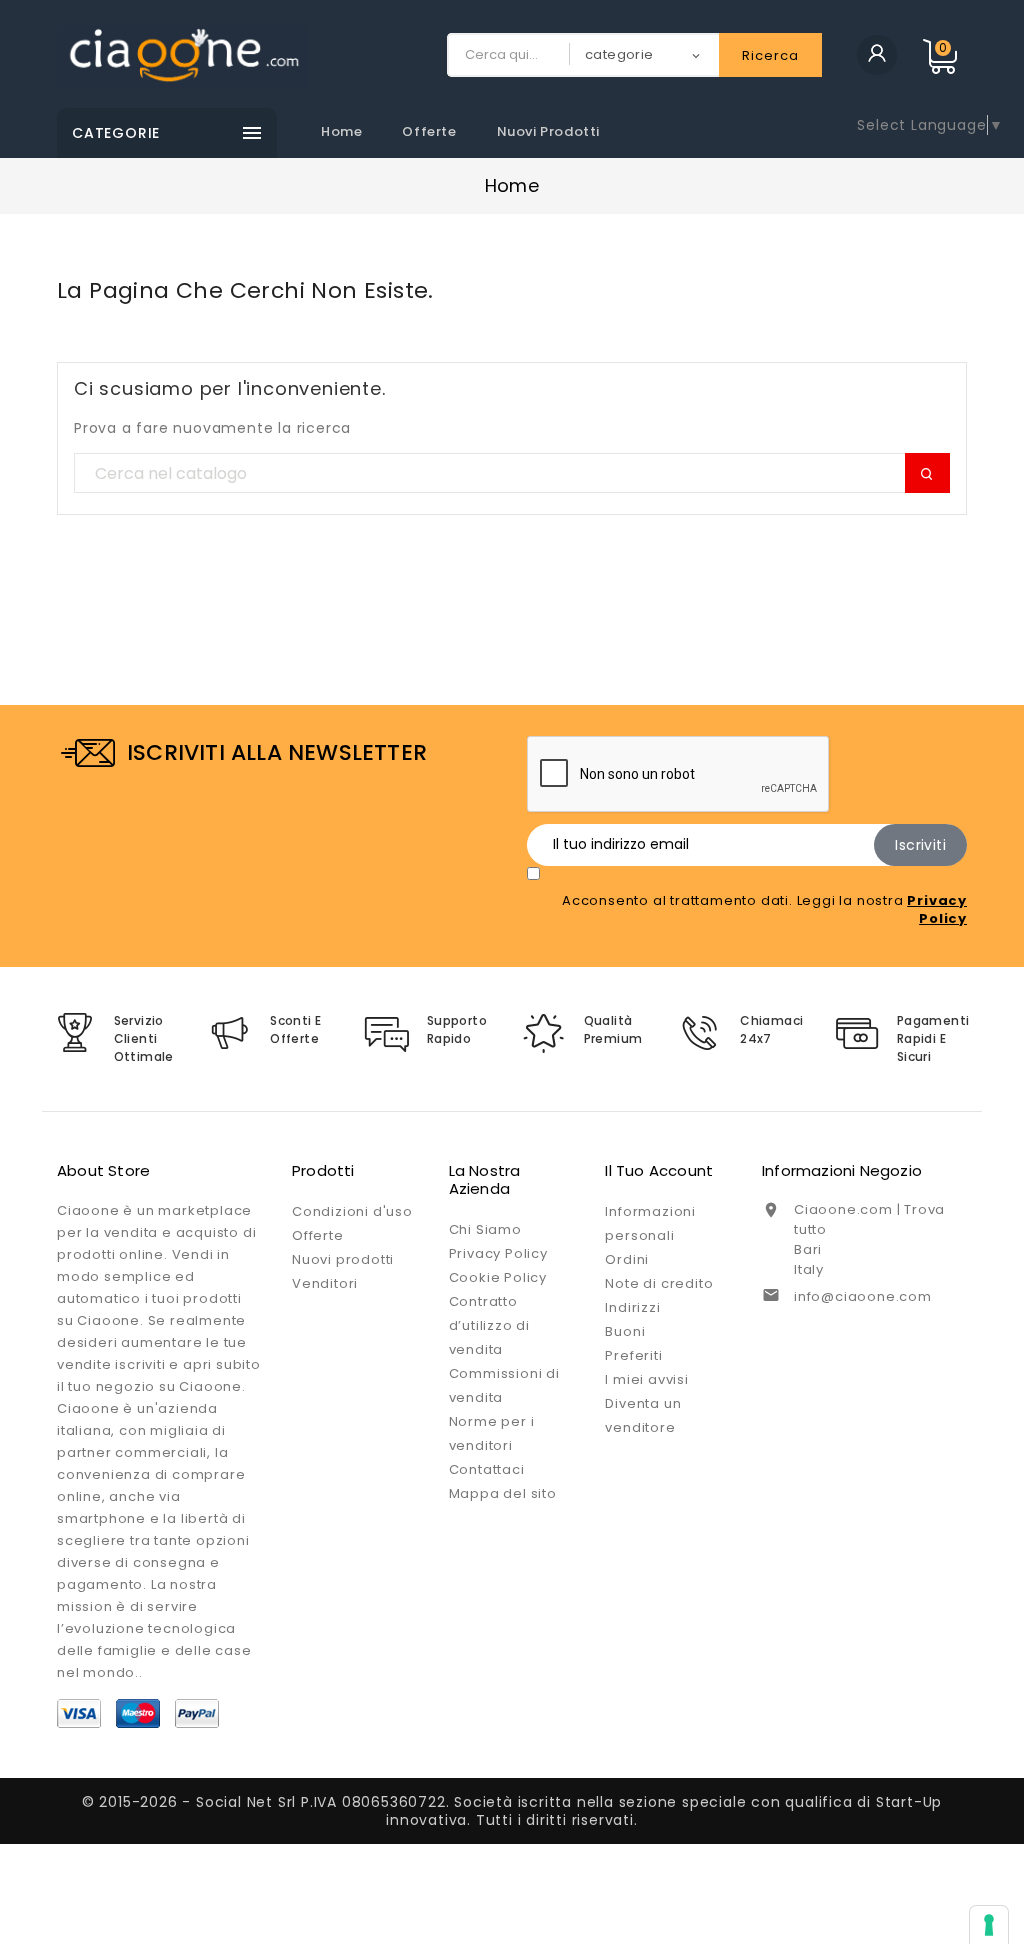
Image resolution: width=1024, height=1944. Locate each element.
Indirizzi (632, 1307)
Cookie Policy (498, 1277)
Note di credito (659, 1283)
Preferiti (633, 1355)
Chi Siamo (485, 1229)
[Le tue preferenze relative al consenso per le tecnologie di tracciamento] (989, 1925)
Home (341, 131)
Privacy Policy (498, 1253)
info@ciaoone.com (863, 1296)
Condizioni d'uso (352, 1211)
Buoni (625, 1331)
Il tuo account (659, 1170)
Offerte (429, 131)
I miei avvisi (646, 1379)
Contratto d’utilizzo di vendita (489, 1325)
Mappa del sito (503, 1493)
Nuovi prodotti (548, 131)
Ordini (627, 1259)
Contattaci (487, 1469)
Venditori (325, 1283)
